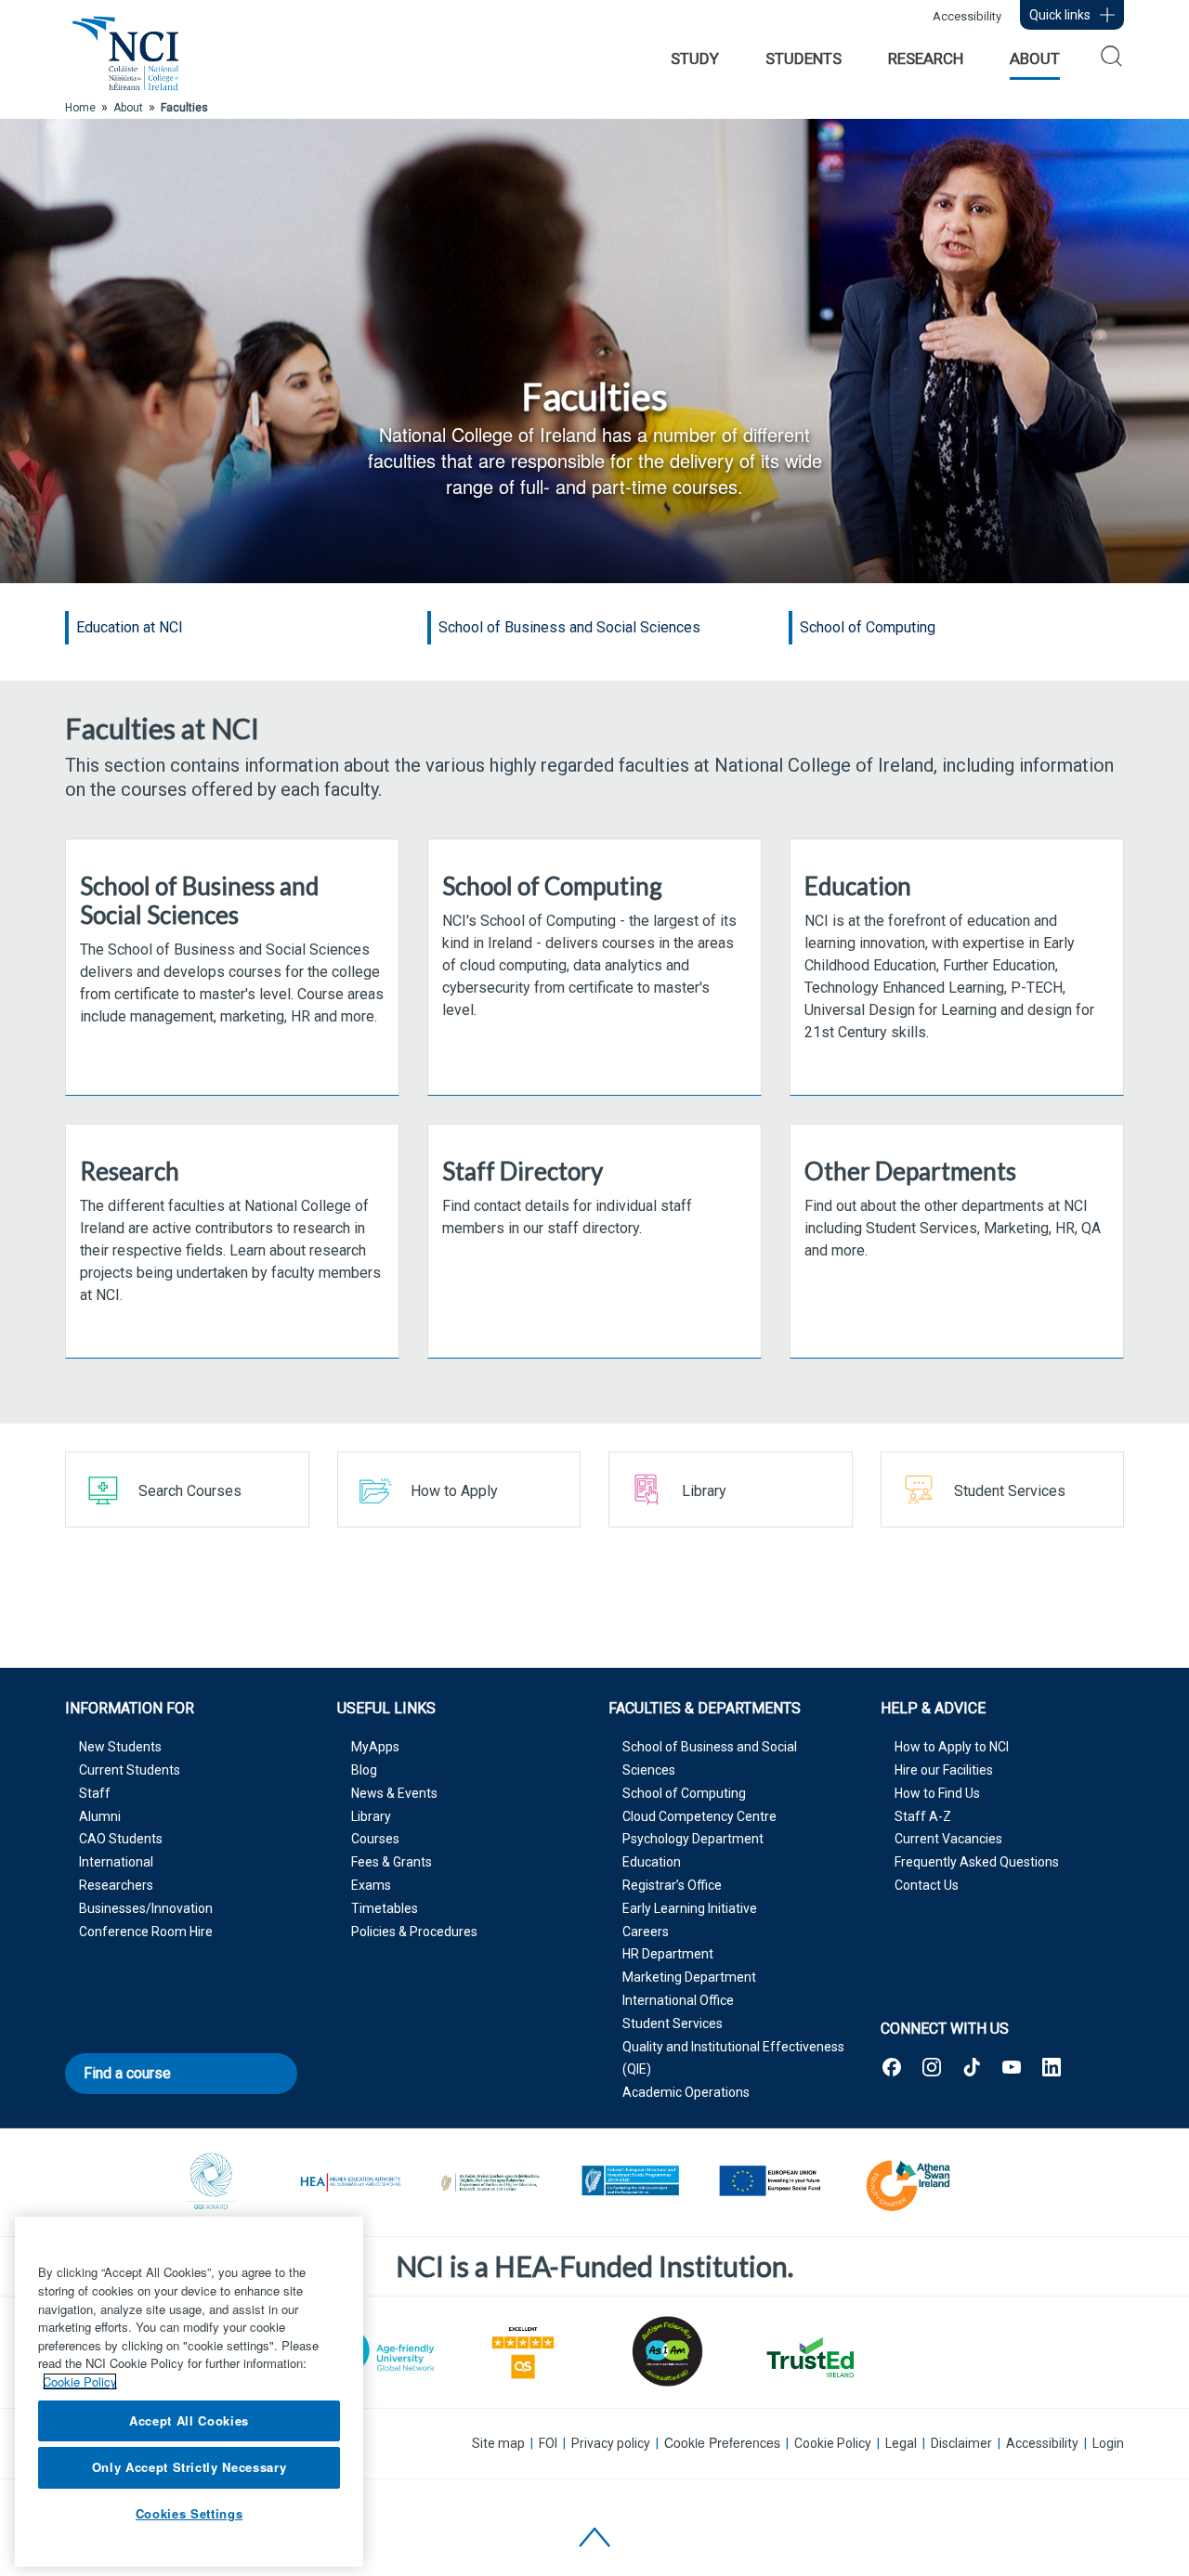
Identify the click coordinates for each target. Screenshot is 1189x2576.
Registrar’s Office (672, 1885)
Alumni (100, 1816)
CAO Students (121, 1839)
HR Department (668, 1954)
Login (1108, 2443)
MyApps (375, 1747)
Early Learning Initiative (690, 1908)
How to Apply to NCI (952, 1747)
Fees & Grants (392, 1862)
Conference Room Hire (146, 1932)
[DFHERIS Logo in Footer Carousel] (490, 2183)
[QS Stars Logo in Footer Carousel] (523, 2351)
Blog (364, 1770)
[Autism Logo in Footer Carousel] (809, 2357)
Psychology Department (693, 1839)
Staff (95, 1793)
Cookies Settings (189, 2513)
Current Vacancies (948, 1839)
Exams (371, 1885)
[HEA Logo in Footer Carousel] (351, 2183)
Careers (646, 1932)
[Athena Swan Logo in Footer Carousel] (908, 2183)
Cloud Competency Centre (699, 1816)
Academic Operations (686, 2092)
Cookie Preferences (722, 2443)
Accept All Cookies (189, 2420)
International (116, 1862)
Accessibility (967, 16)
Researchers (116, 1885)
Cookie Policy (833, 2443)
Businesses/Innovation (146, 1908)
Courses (375, 1839)
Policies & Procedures (414, 1932)
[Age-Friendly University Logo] (380, 2350)
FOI (548, 2443)
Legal (901, 2443)
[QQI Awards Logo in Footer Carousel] (212, 2183)
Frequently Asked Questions (977, 1862)
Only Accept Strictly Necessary (189, 2467)
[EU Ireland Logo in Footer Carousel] (630, 2183)
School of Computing (684, 1793)
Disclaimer (961, 2443)
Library (371, 1816)
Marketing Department (689, 1977)
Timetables (385, 1908)
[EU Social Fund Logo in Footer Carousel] (769, 2183)
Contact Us (927, 1885)
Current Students (130, 1770)
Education (652, 1862)
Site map (498, 2443)
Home (80, 108)
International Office (678, 2000)
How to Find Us (937, 1793)
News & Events (394, 1793)
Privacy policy (611, 2443)
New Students (120, 1747)
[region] (189, 2392)
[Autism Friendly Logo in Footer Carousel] (666, 2351)
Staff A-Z (923, 1816)
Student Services (673, 2023)
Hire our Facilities (944, 1770)
